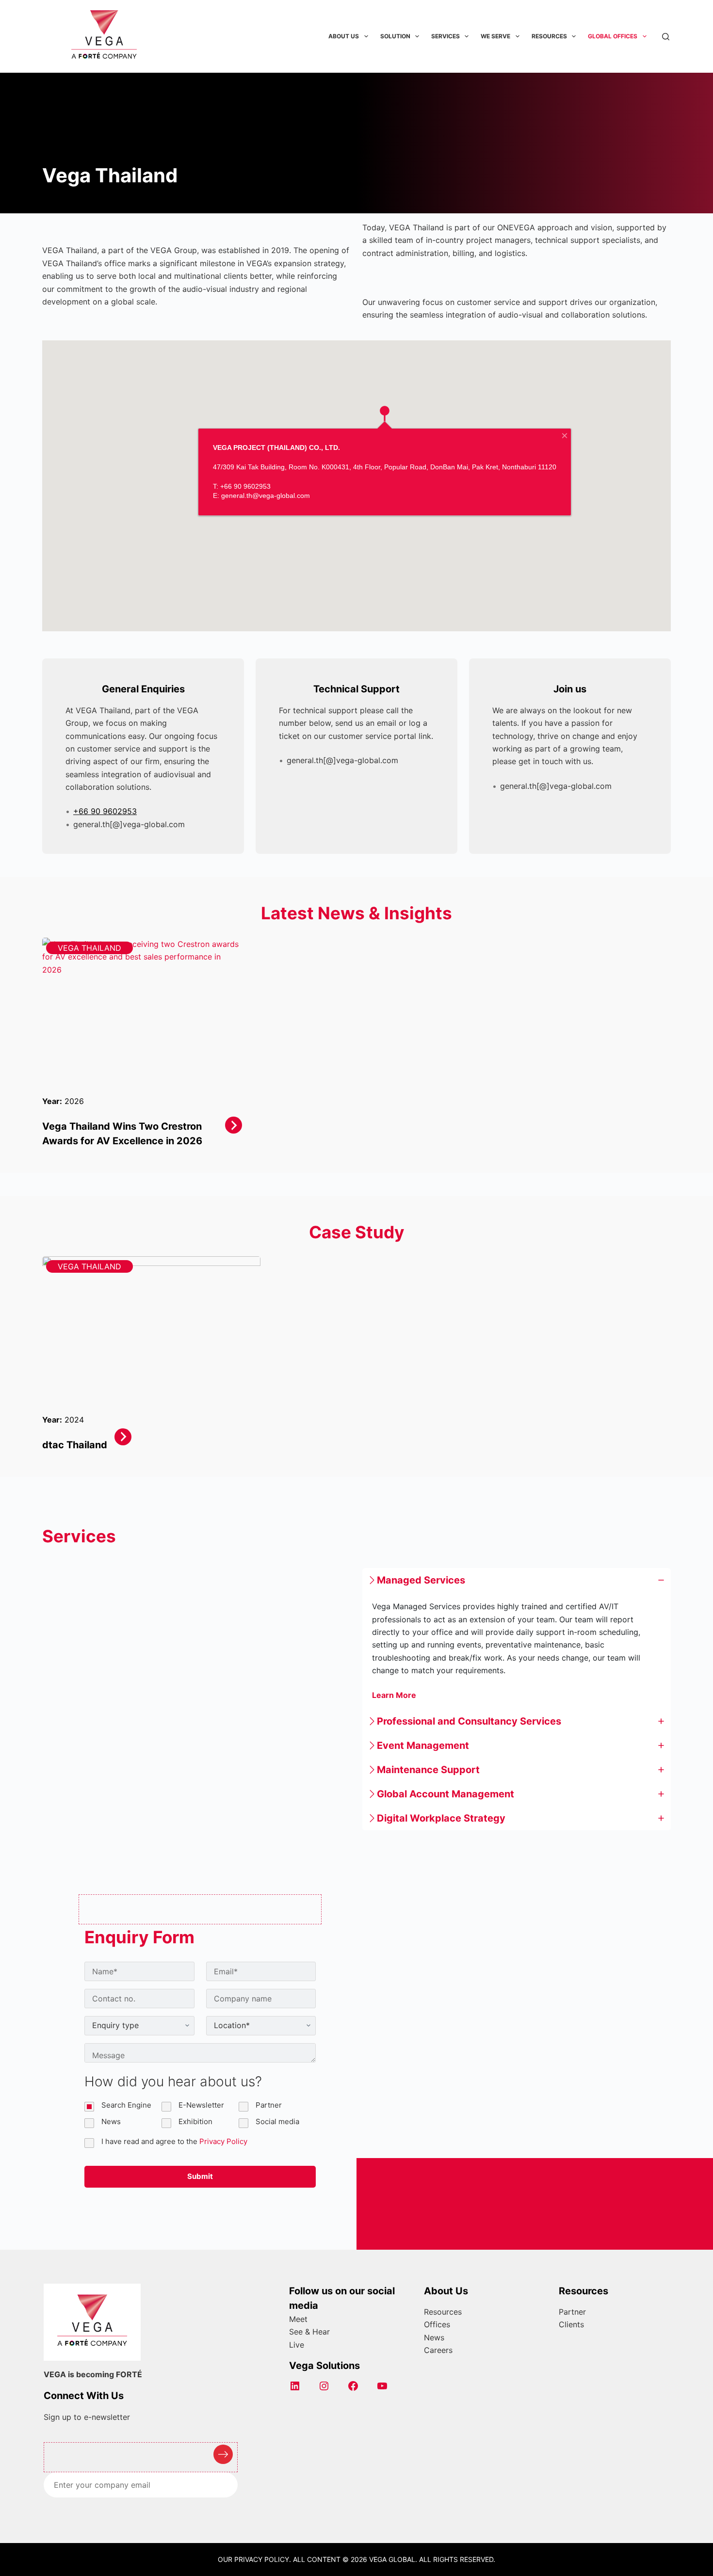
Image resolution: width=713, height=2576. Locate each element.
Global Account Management (446, 1794)
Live (297, 2345)
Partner (572, 2312)
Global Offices (613, 36)
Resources (549, 36)
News (434, 2337)
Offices (437, 2324)
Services (446, 36)
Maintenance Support (428, 1770)
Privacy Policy (223, 2141)
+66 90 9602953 (105, 811)
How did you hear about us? (173, 2081)
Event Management (423, 1745)
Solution (395, 36)
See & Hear (309, 2332)
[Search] (666, 37)
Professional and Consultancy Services (469, 1721)
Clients (571, 2324)
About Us (344, 36)
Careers (438, 2350)
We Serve (495, 36)
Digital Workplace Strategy (441, 1818)
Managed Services (421, 1580)
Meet (298, 2319)
